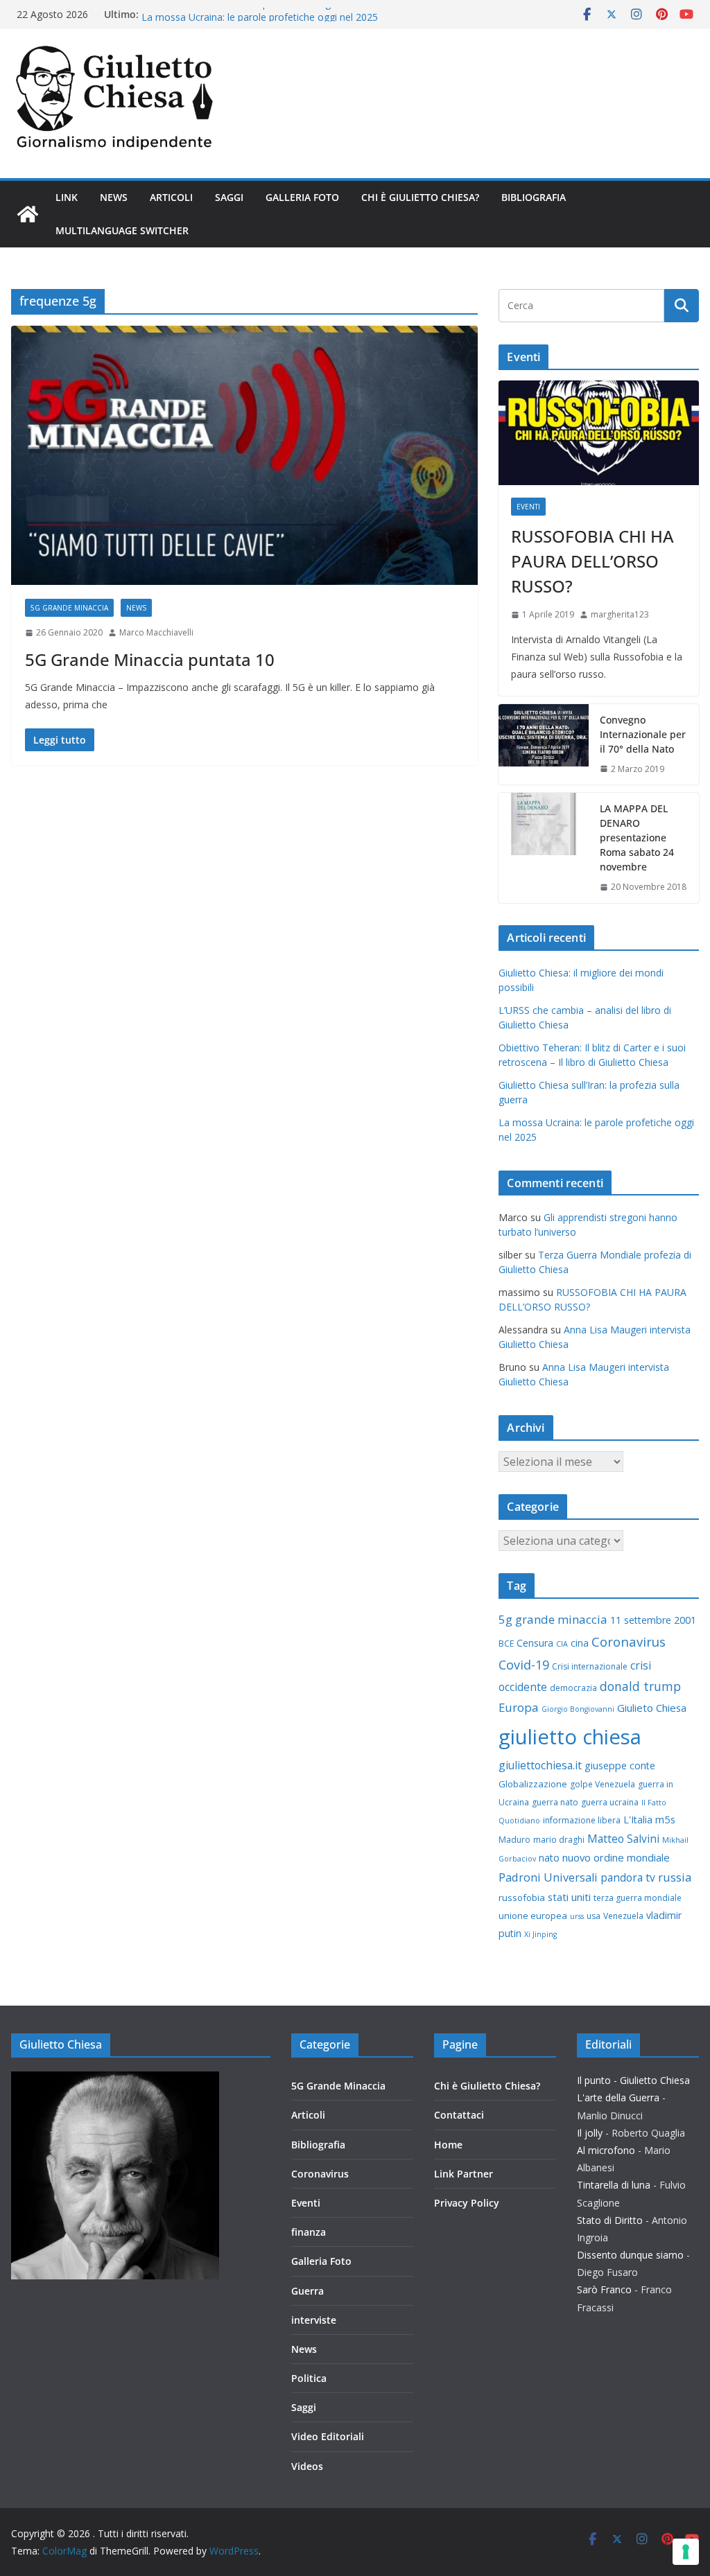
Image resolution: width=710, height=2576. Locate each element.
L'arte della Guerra (618, 2097)
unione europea (533, 1916)
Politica (309, 2378)
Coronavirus (629, 1641)
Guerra (308, 2291)
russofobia (522, 1898)
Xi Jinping (540, 1934)
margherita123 (620, 614)
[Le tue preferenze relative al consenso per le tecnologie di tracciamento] (686, 2552)
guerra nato (555, 1802)
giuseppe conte (620, 1765)
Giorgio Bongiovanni (578, 1709)
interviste (314, 2320)
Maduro (514, 1840)
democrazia (573, 1688)
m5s (665, 1819)
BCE (506, 1644)
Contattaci (459, 2115)
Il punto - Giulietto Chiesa (633, 2080)
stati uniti (569, 1897)
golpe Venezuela (603, 1784)
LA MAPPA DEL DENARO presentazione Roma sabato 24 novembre (637, 838)
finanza (309, 2232)
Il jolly (590, 2133)
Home (448, 2145)
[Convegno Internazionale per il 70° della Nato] (544, 745)
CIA (562, 1644)
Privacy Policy (467, 2203)
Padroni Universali (548, 1877)
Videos (307, 2466)
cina (580, 1643)
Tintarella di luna (614, 2185)
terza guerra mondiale (638, 1898)
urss (577, 1916)
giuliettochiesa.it (540, 1765)
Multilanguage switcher (122, 230)
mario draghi (559, 1840)
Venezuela (623, 1916)
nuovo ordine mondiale (616, 1857)
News (114, 197)
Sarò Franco (604, 2289)
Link (67, 197)
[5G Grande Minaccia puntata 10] (244, 456)
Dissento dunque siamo (630, 2255)
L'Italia (638, 1820)
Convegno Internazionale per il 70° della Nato (643, 734)
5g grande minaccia (553, 1619)
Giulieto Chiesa (652, 1708)
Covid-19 (524, 1665)
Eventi (528, 507)
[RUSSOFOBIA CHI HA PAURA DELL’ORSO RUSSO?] (599, 433)
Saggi (229, 197)
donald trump (640, 1686)
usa (594, 1916)
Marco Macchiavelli (156, 632)
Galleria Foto (302, 197)
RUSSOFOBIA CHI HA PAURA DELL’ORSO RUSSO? (592, 561)
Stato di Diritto (610, 2220)
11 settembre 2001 (653, 1620)
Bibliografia (534, 197)
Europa (519, 1707)
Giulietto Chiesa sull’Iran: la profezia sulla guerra (248, 14)
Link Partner (464, 2174)
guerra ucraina (610, 1802)
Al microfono (606, 2150)
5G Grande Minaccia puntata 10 (150, 659)
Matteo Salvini (623, 1839)
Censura (535, 1643)
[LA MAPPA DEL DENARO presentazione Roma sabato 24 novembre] (544, 848)
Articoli (171, 197)
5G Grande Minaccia (69, 608)
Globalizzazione (533, 1784)
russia (675, 1877)
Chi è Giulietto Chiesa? (420, 197)
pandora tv (628, 1877)
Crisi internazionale (590, 1666)
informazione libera (582, 1820)
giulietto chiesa (570, 1737)
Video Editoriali (328, 2436)
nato (549, 1858)
